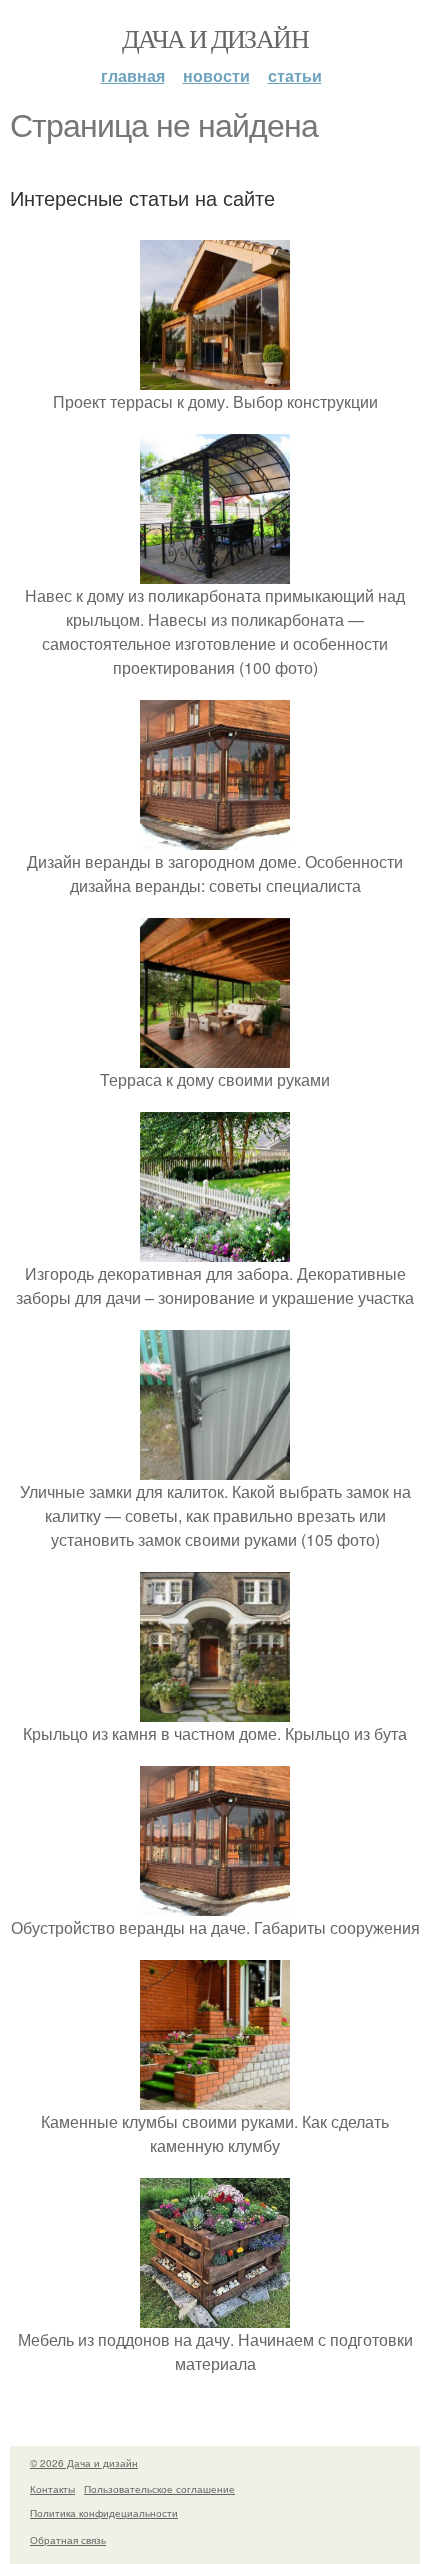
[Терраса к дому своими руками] (215, 1055)
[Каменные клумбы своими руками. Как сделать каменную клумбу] (215, 2097)
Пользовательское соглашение (159, 2489)
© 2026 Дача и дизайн (84, 2463)
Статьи (295, 75)
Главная (133, 75)
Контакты (52, 2489)
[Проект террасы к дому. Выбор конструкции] (215, 377)
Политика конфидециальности (104, 2513)
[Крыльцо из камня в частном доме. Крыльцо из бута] (215, 1709)
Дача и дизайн (215, 38)
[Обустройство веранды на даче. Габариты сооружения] (215, 1903)
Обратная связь (68, 2540)
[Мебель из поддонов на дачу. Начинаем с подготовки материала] (215, 2315)
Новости (216, 75)
